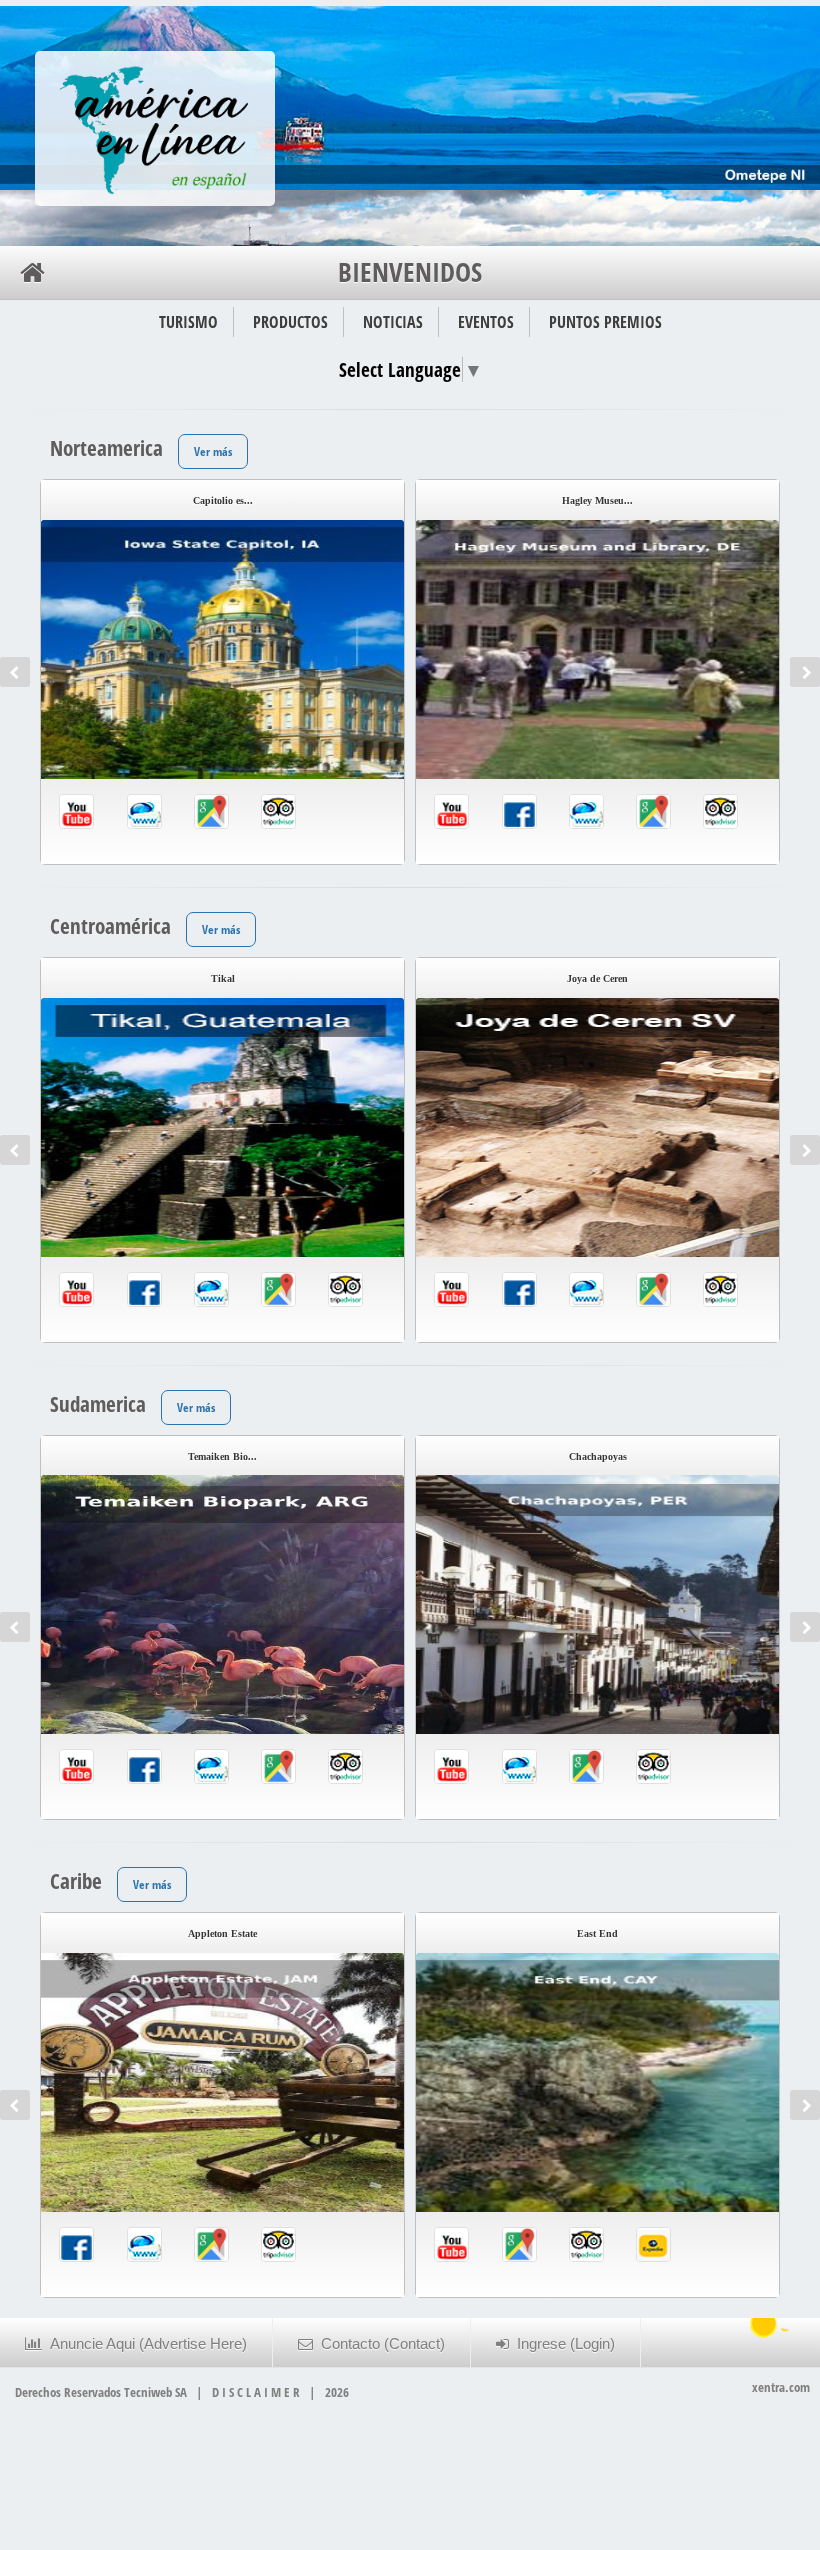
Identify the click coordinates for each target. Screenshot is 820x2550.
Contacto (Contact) (379, 2344)
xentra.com (781, 2387)
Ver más (213, 451)
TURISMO (188, 322)
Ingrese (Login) (562, 2344)
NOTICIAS (393, 322)
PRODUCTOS (290, 322)
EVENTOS (486, 322)
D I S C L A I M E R (256, 2392)
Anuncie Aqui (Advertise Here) (144, 2344)
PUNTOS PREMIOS (605, 322)
